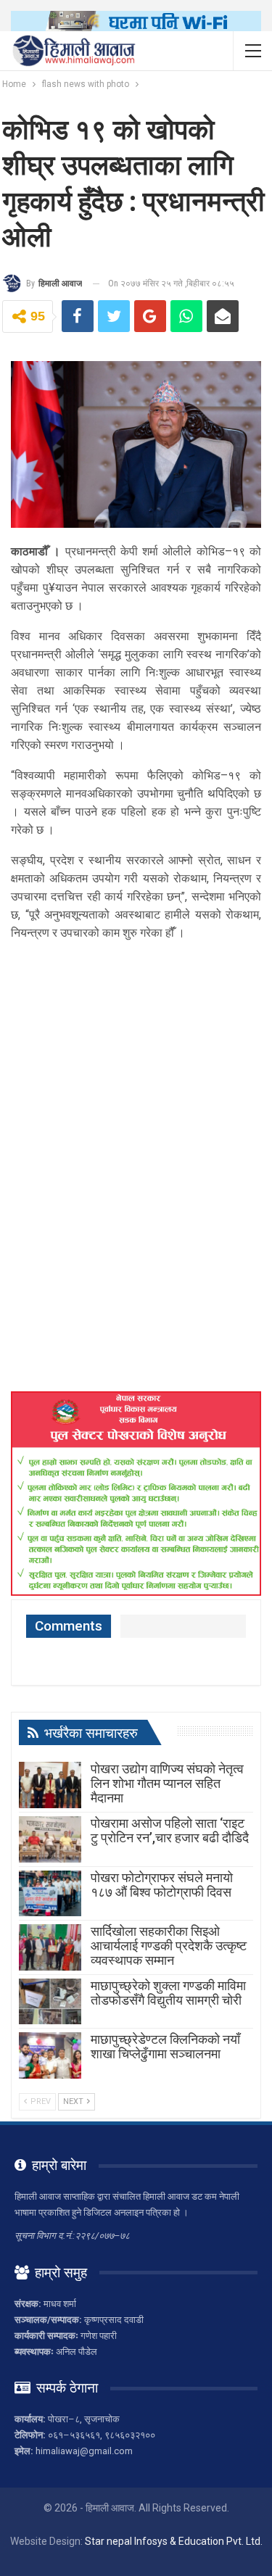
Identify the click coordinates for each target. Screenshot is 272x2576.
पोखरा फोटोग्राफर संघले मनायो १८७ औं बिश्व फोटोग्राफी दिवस (162, 1885)
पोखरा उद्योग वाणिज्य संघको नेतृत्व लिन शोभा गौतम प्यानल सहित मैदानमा (167, 1783)
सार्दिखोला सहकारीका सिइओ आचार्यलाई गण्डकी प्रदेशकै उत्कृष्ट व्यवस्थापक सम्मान (169, 1946)
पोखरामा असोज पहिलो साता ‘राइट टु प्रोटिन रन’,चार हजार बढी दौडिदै (170, 1830)
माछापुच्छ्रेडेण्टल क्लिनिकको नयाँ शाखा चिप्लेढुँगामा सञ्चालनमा (165, 2046)
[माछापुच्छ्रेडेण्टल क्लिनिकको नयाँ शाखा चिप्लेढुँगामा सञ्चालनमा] (50, 2055)
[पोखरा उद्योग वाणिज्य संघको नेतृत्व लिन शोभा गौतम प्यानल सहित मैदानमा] (50, 1785)
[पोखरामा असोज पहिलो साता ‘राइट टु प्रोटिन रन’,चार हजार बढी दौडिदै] (50, 1839)
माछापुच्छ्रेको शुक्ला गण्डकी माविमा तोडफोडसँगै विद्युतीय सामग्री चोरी (168, 1993)
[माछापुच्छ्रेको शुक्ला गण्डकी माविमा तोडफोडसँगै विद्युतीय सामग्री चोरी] (50, 2002)
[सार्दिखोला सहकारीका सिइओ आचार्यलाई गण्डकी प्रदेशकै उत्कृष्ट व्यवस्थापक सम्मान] (50, 1947)
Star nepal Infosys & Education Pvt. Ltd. (174, 2541)
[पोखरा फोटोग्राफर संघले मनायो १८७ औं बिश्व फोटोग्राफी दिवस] (50, 1894)
